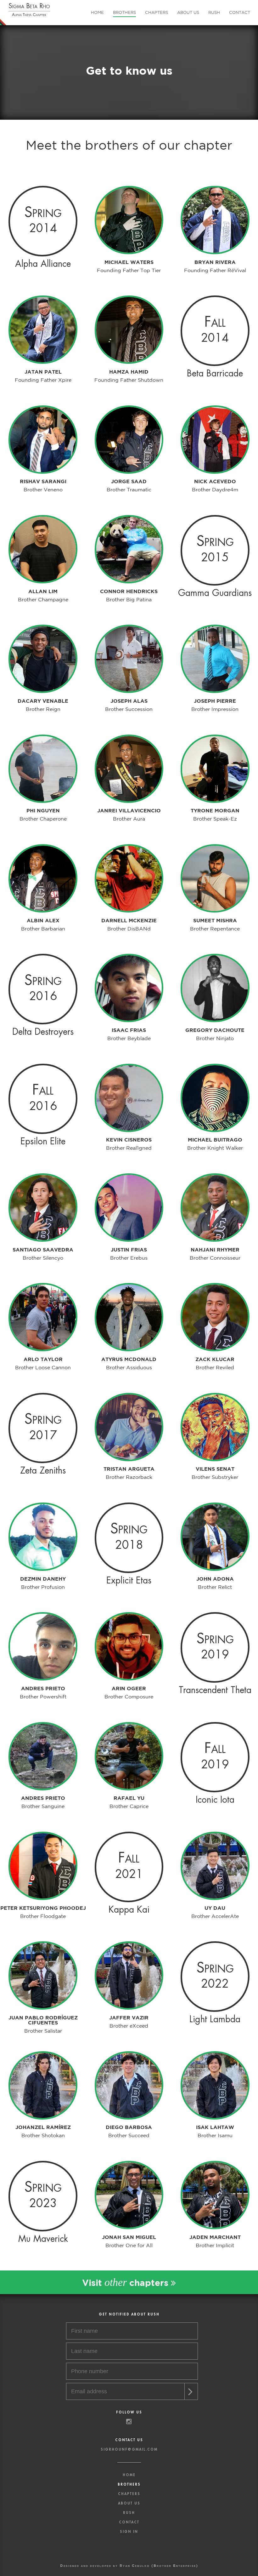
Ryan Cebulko (135, 2565)
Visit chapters (126, 2282)
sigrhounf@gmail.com (129, 2450)
